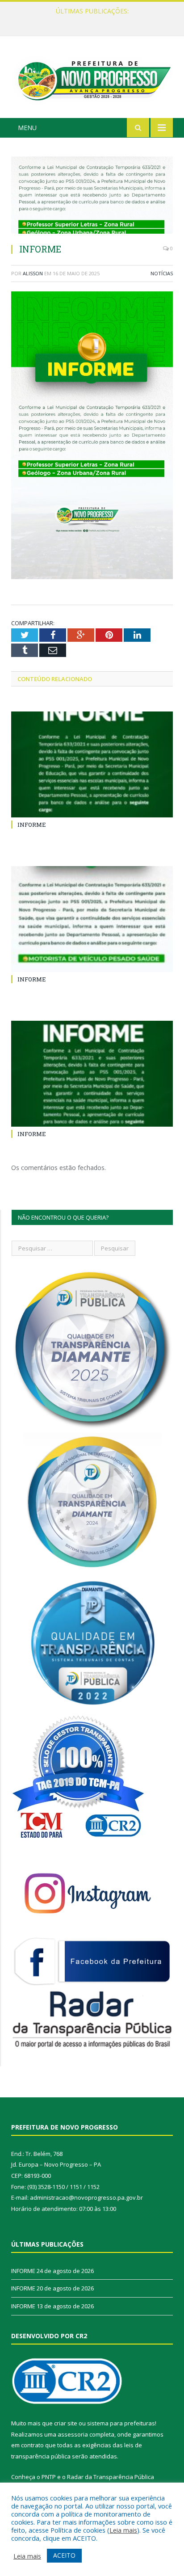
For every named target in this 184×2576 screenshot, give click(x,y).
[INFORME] (92, 196)
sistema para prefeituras (121, 2423)
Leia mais (123, 2530)
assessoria (73, 2434)
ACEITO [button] (64, 2555)
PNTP (49, 2477)
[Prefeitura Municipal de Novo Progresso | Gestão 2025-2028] (92, 78)
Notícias (162, 273)
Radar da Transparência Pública (111, 2477)
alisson (33, 273)
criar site (66, 2423)
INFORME (90, 21)
